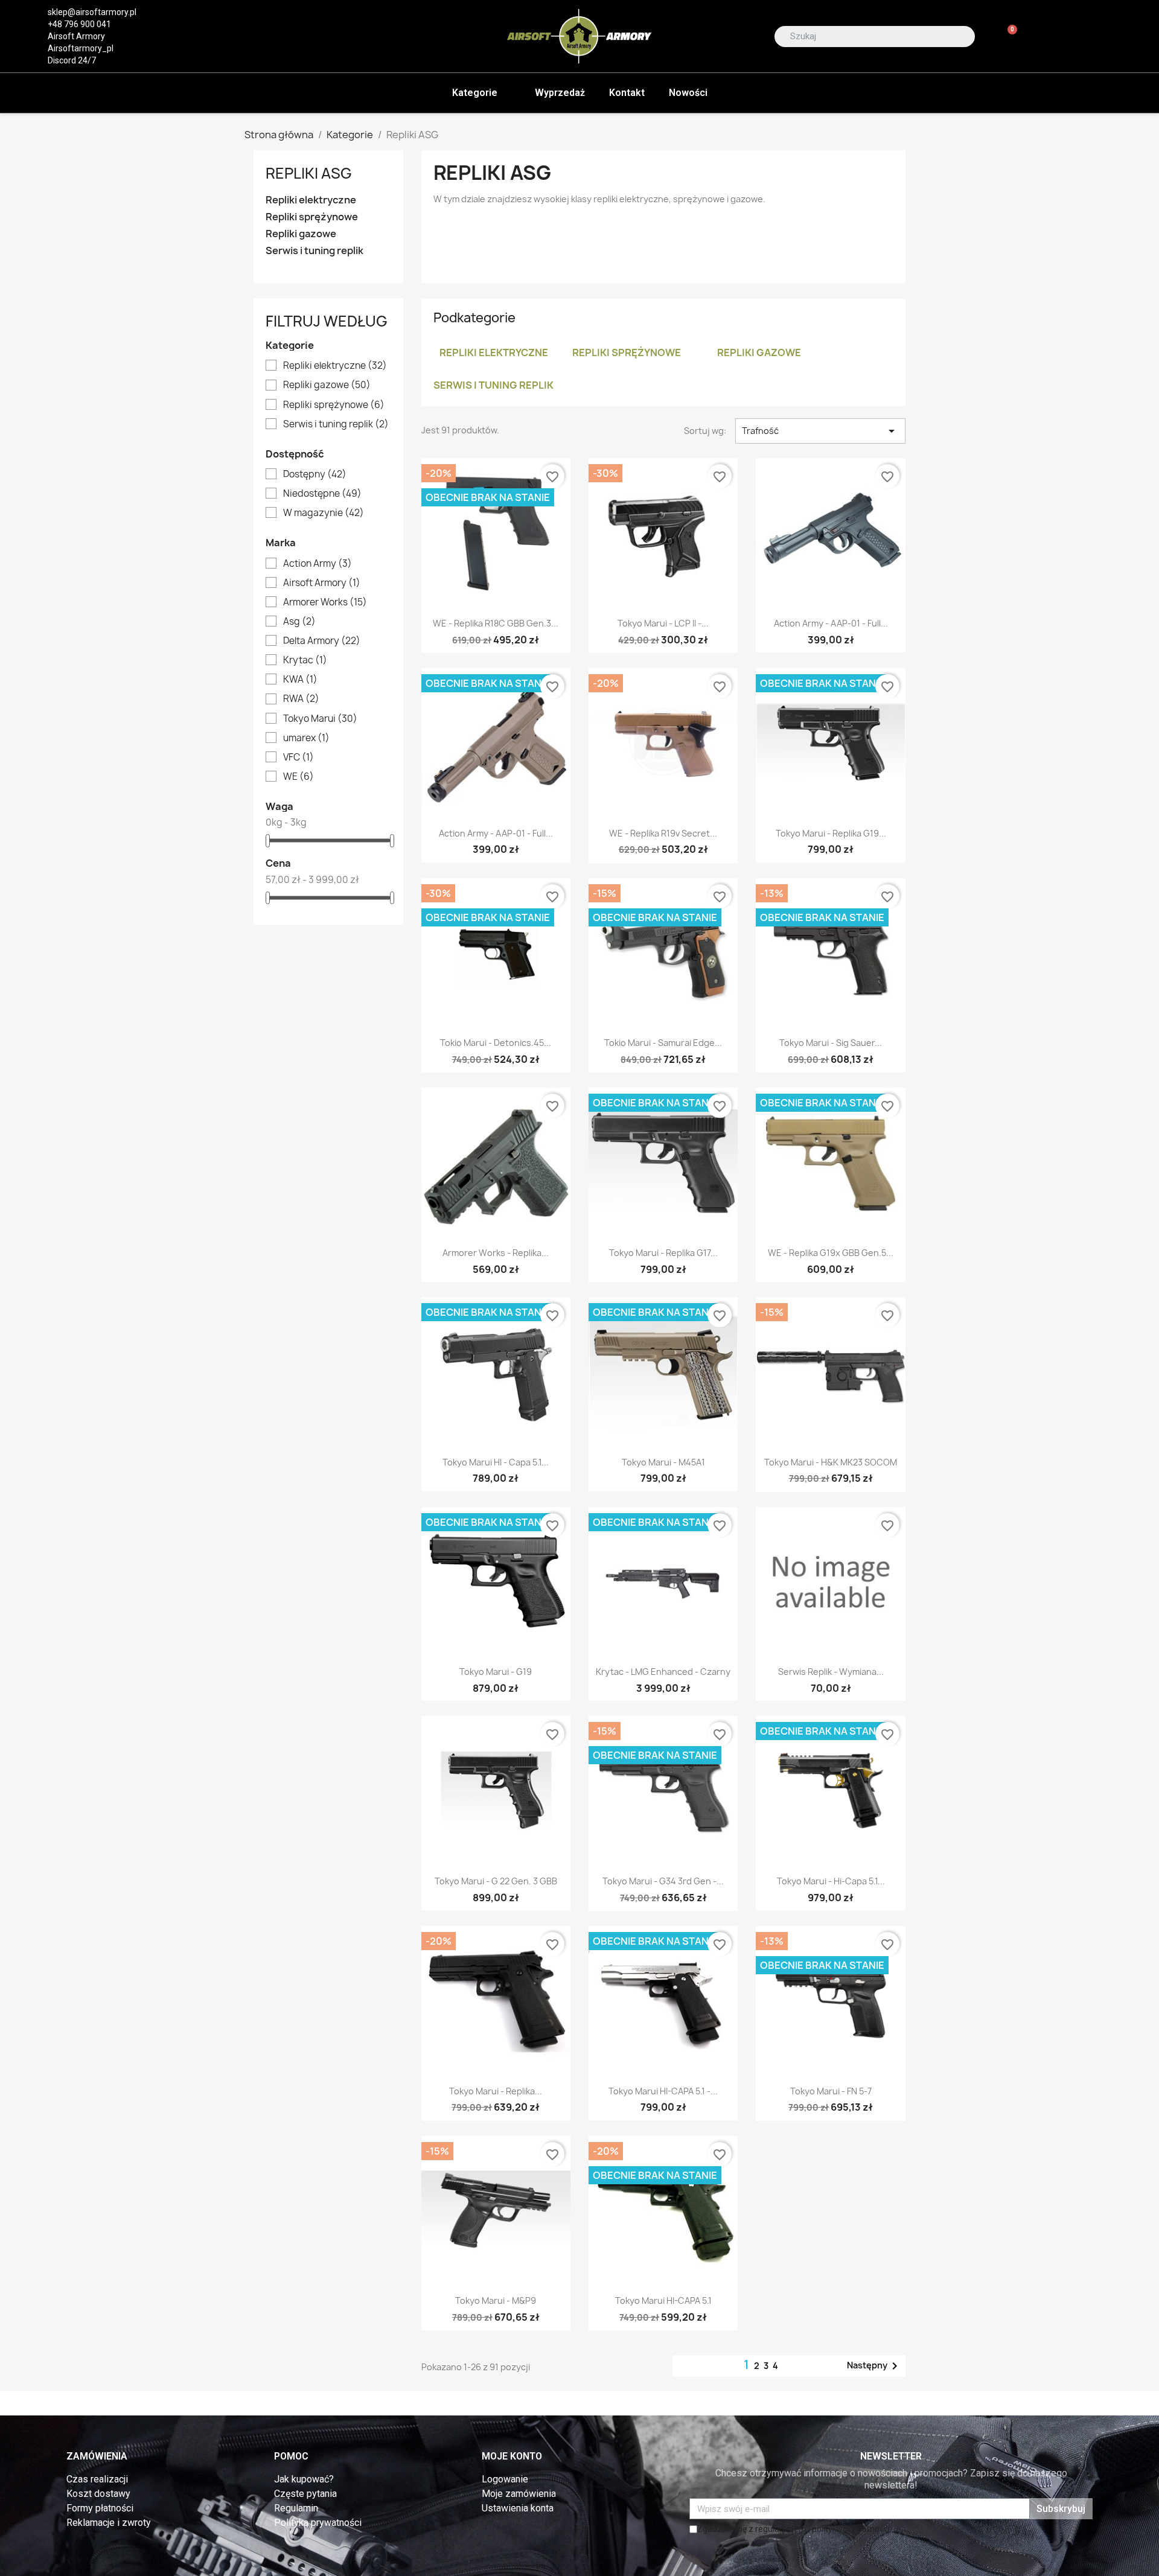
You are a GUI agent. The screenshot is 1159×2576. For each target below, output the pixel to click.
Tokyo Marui (320, 719)
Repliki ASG (309, 173)
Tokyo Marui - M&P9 (496, 2300)
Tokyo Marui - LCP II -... (663, 623)
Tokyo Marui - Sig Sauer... (831, 1043)
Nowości (688, 93)
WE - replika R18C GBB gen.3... (496, 623)
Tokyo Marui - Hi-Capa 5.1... (831, 1881)
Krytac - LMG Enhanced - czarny (663, 1672)
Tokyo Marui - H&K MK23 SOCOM (831, 1462)
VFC (299, 757)
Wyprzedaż (560, 93)
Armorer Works (325, 602)
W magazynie (324, 513)
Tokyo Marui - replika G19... (831, 833)
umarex (306, 738)
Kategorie (475, 93)
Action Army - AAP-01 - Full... (831, 623)
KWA (300, 680)
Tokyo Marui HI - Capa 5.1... (496, 1462)
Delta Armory (322, 641)
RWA (301, 699)
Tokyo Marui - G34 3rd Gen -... (663, 1881)
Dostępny (315, 474)
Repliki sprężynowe (312, 217)
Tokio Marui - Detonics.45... (496, 1043)
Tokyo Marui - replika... (496, 2091)
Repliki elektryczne (311, 200)
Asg (299, 622)
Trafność (820, 431)
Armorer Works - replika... (496, 1253)
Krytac (305, 660)
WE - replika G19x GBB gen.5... (831, 1253)
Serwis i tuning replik (314, 251)
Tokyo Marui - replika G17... (663, 1253)
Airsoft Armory (322, 583)
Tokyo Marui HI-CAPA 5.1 (663, 2300)
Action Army (318, 564)
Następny (874, 2366)
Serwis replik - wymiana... (831, 1672)
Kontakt (627, 93)
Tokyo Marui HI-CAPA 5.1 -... (663, 2091)
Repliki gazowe (301, 234)
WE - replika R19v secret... (663, 833)
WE (299, 777)
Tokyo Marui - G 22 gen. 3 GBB (496, 1881)
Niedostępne (322, 494)
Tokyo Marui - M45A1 (663, 1462)
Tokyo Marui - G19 (496, 1672)
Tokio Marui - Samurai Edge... (663, 1043)
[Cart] (1007, 37)
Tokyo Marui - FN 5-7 (831, 2091)
